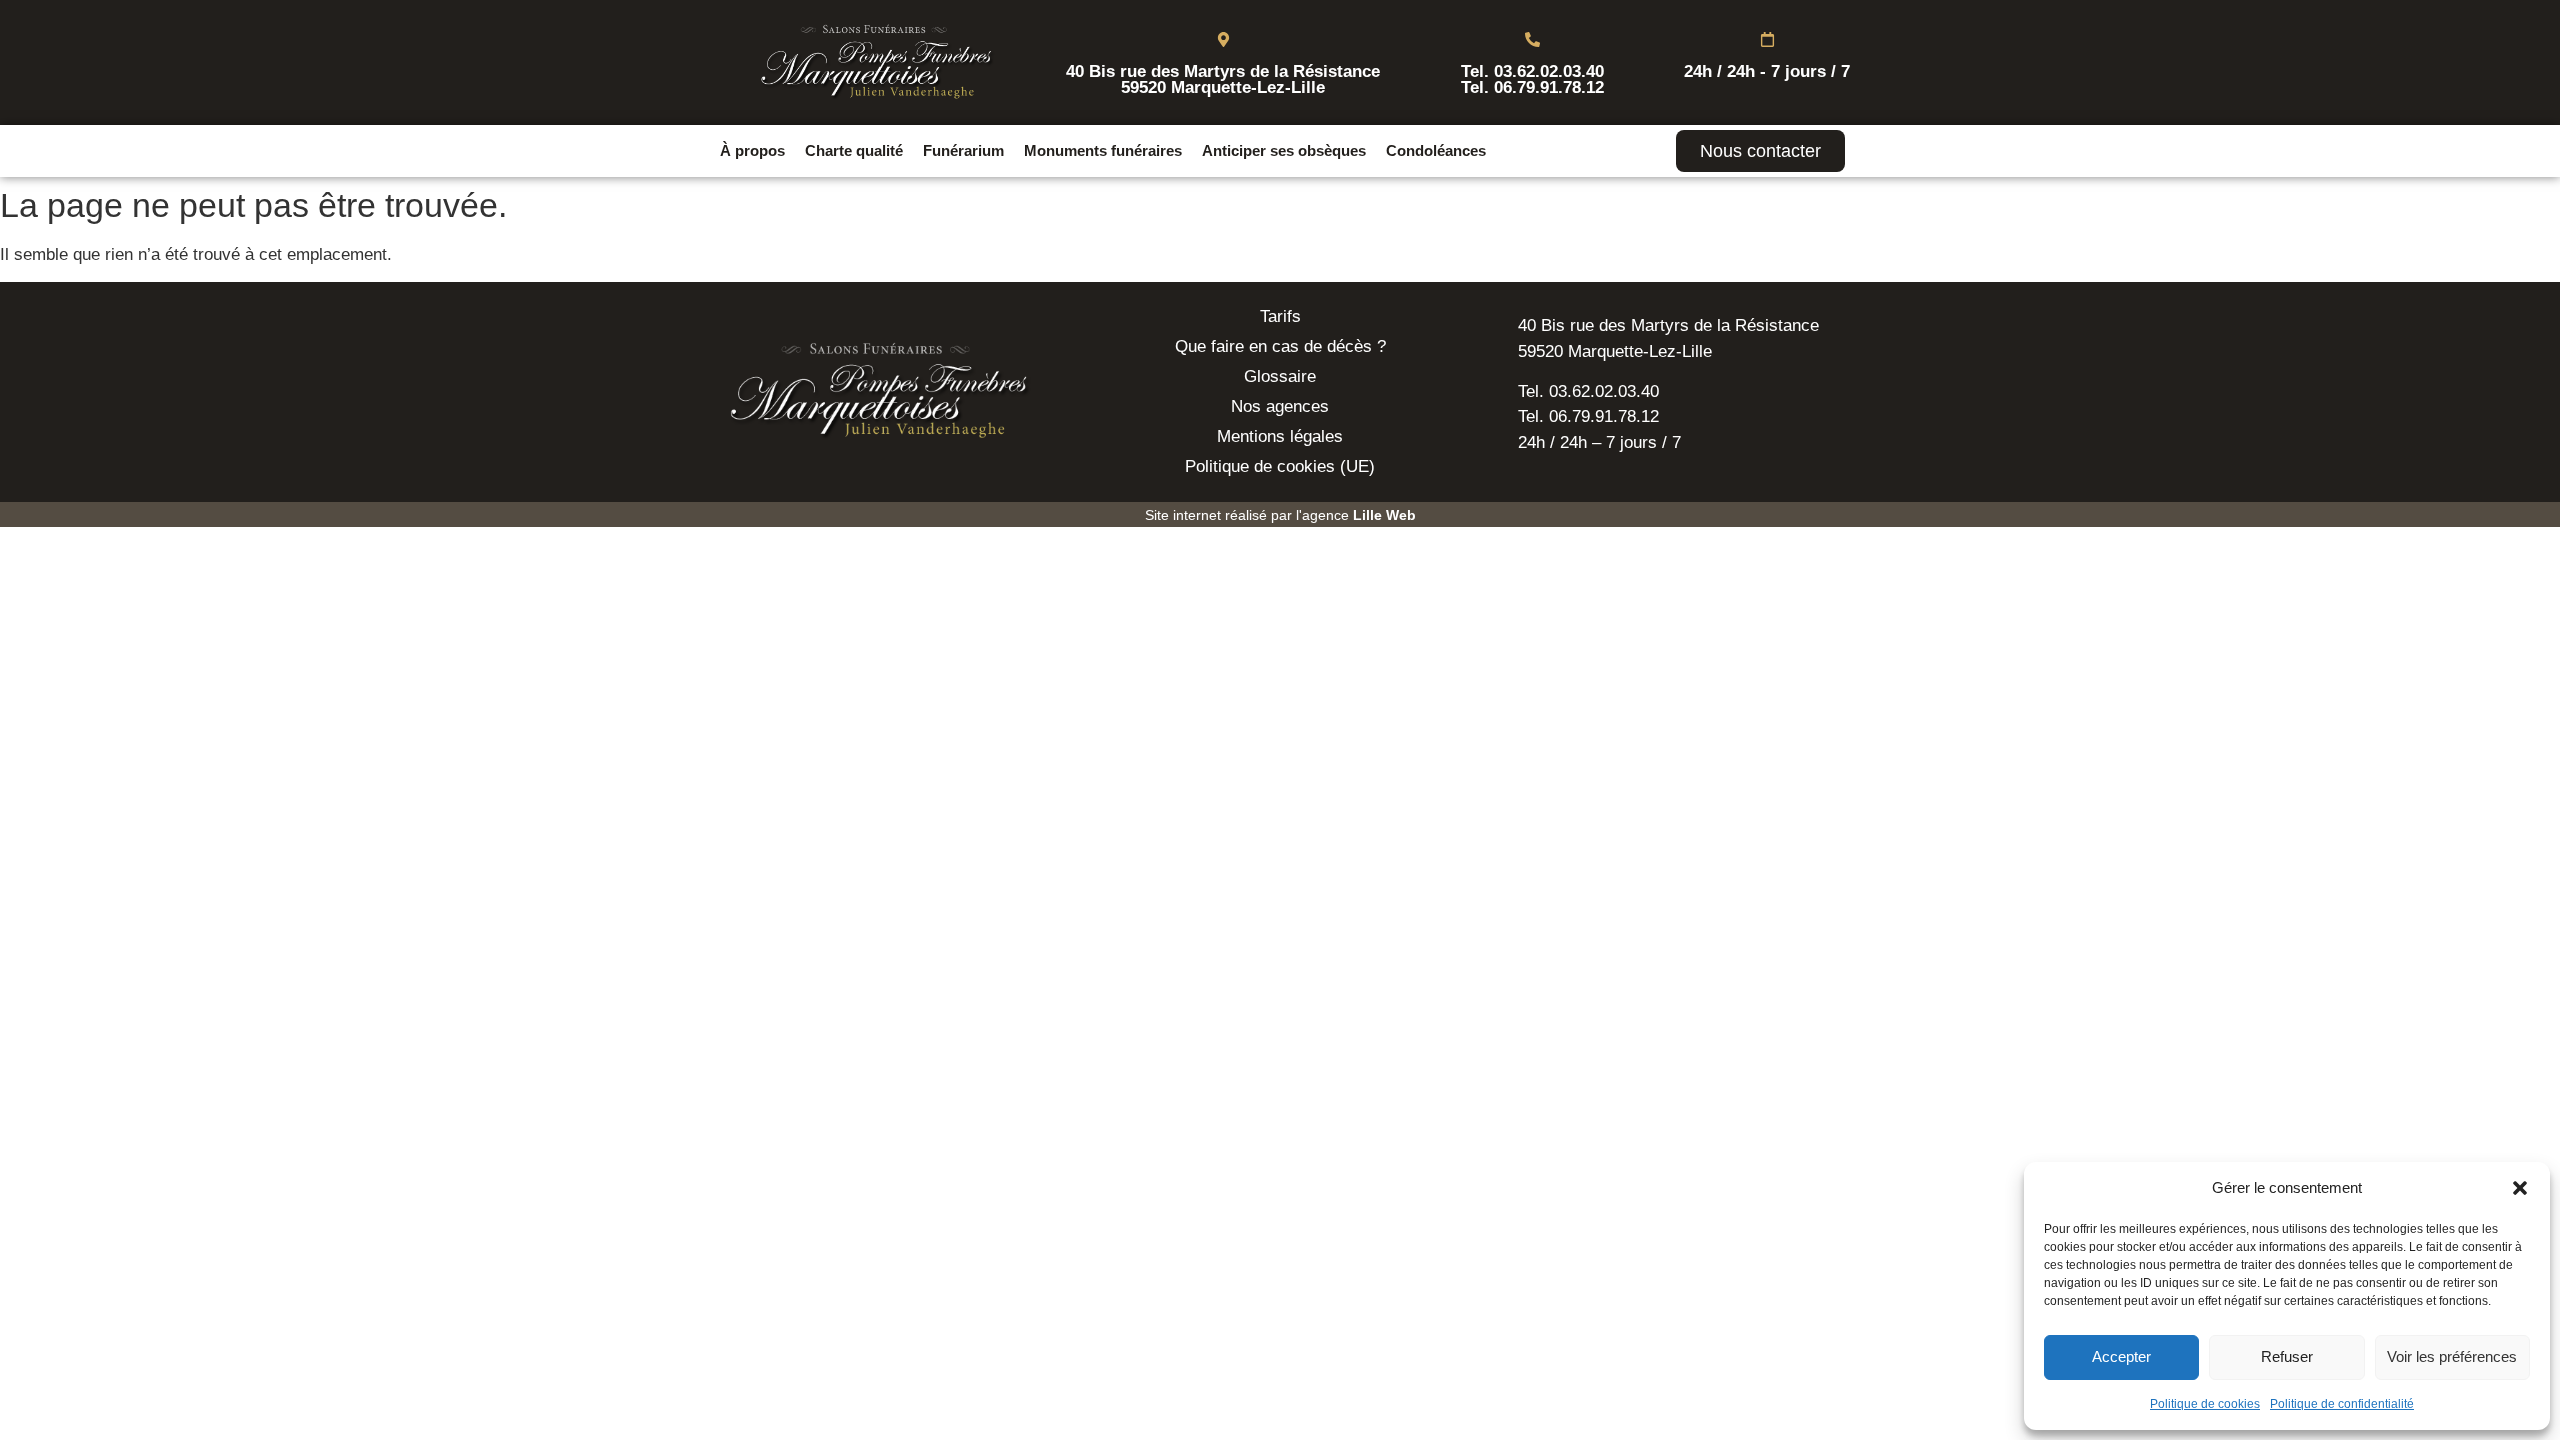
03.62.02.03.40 (1549, 71)
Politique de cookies (2205, 1404)
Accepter (2121, 1356)
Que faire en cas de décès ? (1280, 346)
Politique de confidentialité (2342, 1404)
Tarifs (1280, 316)
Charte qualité (854, 150)
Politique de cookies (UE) (1280, 466)
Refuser (2287, 1356)
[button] (2520, 1188)
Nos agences (1280, 406)
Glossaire (1280, 376)
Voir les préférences (2452, 1356)
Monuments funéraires (1103, 150)
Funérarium (963, 150)
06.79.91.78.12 (1549, 87)
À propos (752, 150)
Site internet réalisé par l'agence (1280, 515)
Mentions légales (1280, 436)
